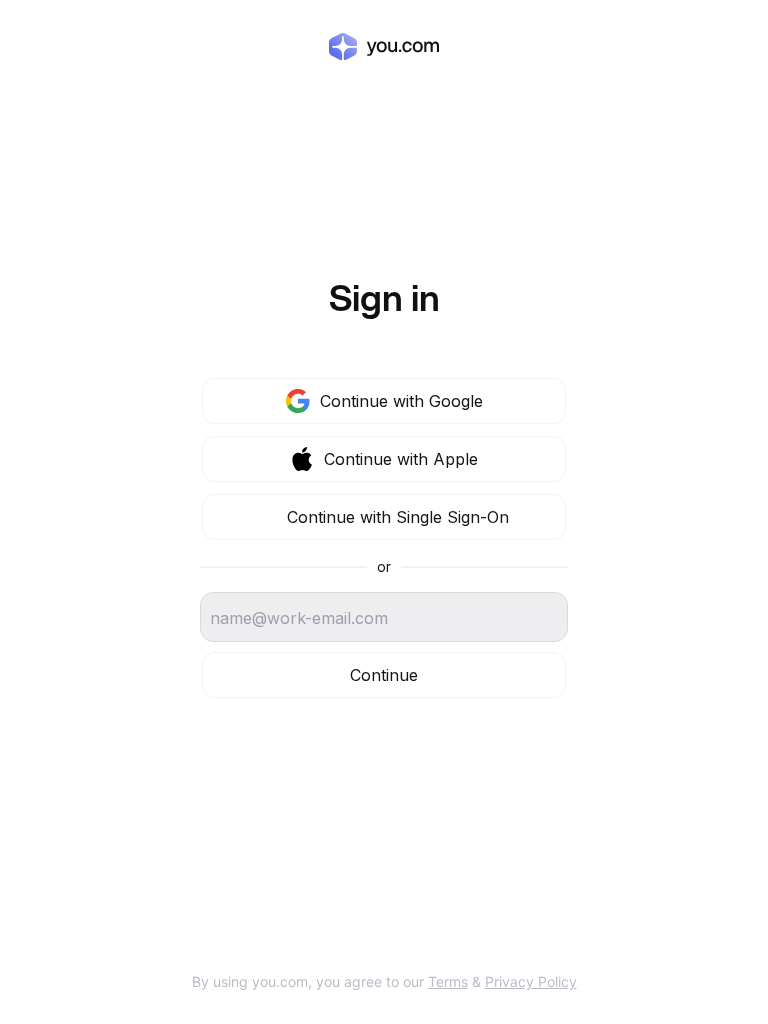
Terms (448, 981)
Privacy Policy (531, 981)
